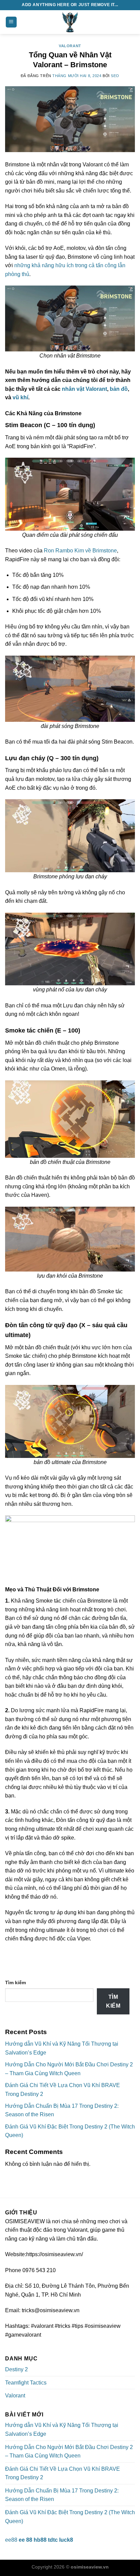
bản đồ (119, 389)
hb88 (40, 2540)
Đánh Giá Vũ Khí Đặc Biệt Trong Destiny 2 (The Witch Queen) (70, 2517)
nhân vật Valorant (84, 389)
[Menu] (11, 22)
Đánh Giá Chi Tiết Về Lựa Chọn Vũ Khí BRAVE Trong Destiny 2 (63, 2473)
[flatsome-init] (70, 22)
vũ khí (20, 397)
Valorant (70, 46)
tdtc (53, 2540)
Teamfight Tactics (26, 2383)
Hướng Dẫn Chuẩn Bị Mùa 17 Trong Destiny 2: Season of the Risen (62, 2495)
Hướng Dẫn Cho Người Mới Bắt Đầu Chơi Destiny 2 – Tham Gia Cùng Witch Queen (69, 2452)
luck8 (66, 2540)
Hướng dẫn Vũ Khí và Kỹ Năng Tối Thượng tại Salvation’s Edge (62, 2429)
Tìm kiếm (15, 1983)
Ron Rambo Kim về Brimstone (80, 551)
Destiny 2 (16, 2369)
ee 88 (25, 2540)
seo (115, 76)
